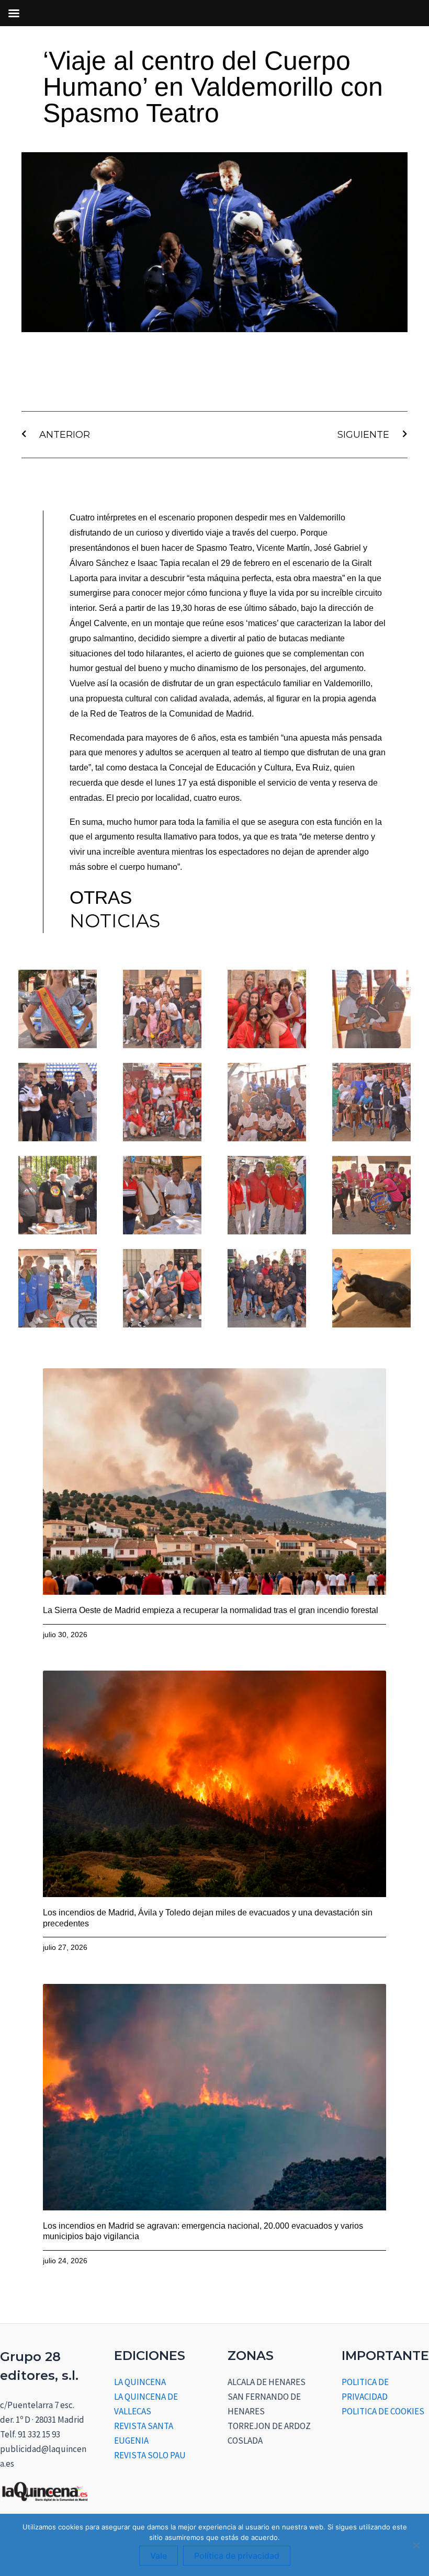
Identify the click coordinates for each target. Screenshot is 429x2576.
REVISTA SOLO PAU (150, 2455)
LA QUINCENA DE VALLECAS (146, 2404)
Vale (159, 2556)
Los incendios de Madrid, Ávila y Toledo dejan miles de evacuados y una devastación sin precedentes (208, 1918)
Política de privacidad (237, 2556)
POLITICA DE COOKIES (383, 2411)
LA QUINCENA (140, 2382)
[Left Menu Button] (14, 13)
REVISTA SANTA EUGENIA (144, 2433)
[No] (416, 2545)
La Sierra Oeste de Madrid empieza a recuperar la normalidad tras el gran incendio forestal (211, 1610)
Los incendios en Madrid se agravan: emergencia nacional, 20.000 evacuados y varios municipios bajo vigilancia (203, 2231)
